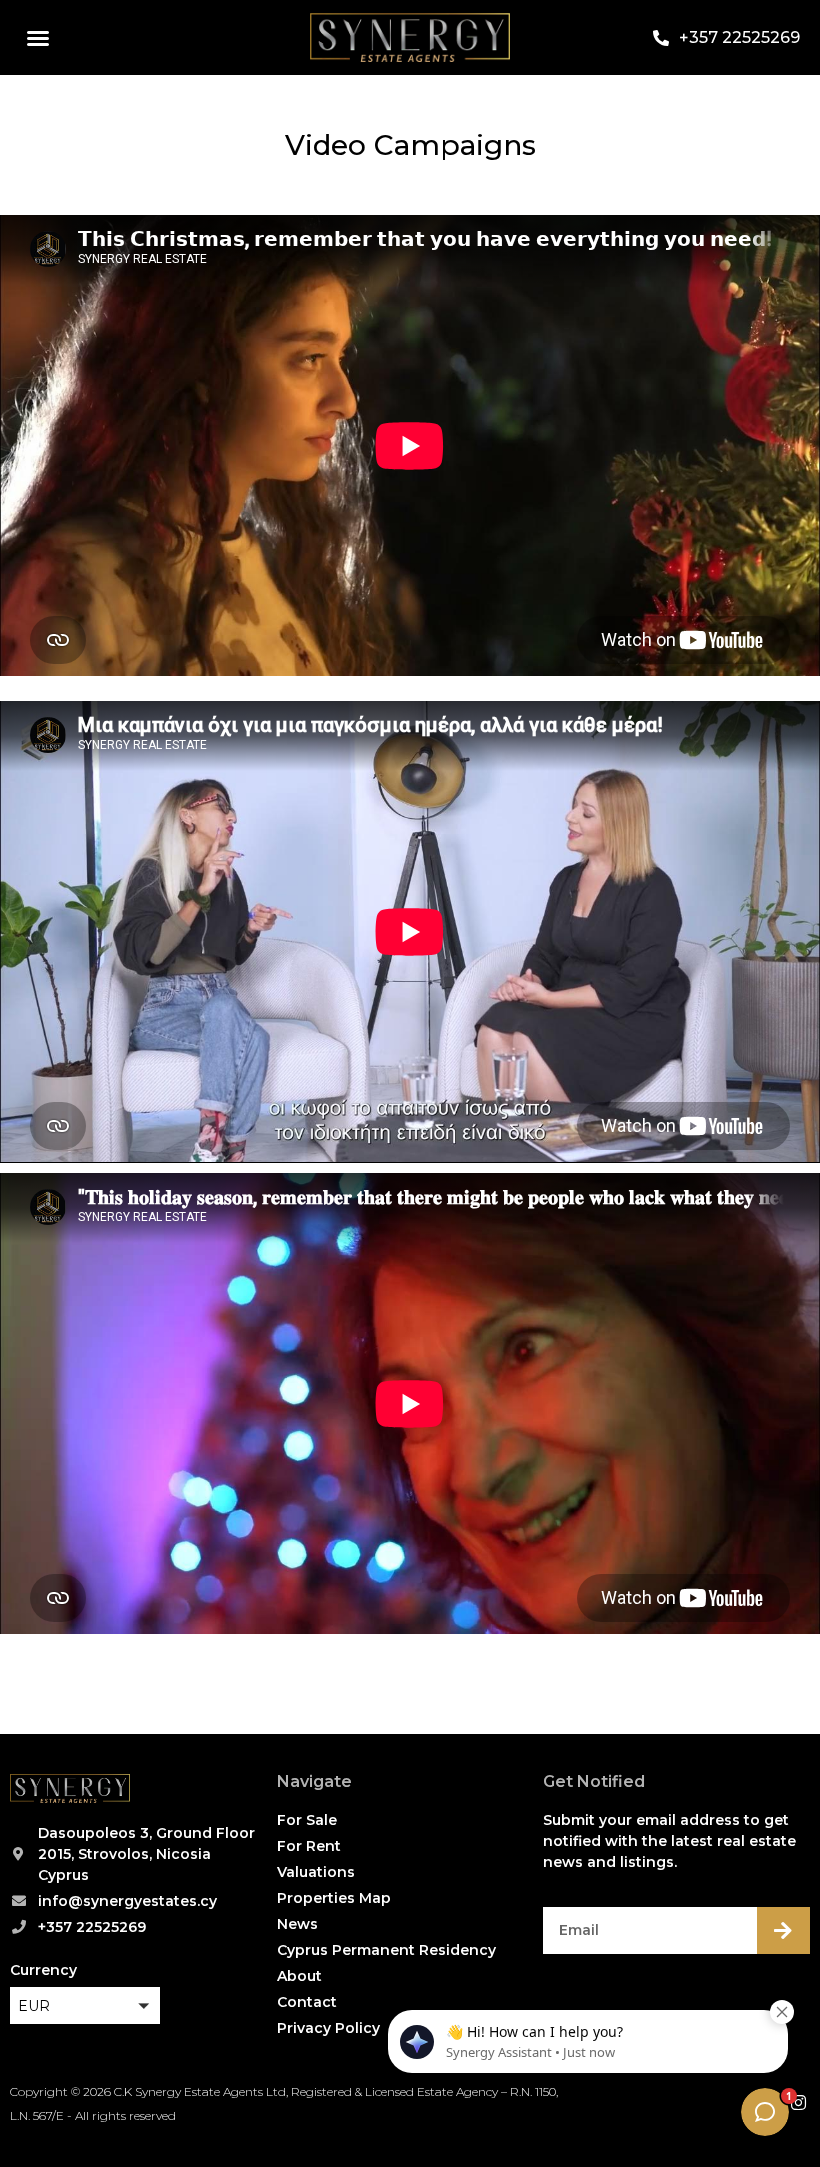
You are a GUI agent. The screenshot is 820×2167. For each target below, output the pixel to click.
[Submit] (783, 1930)
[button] (38, 38)
